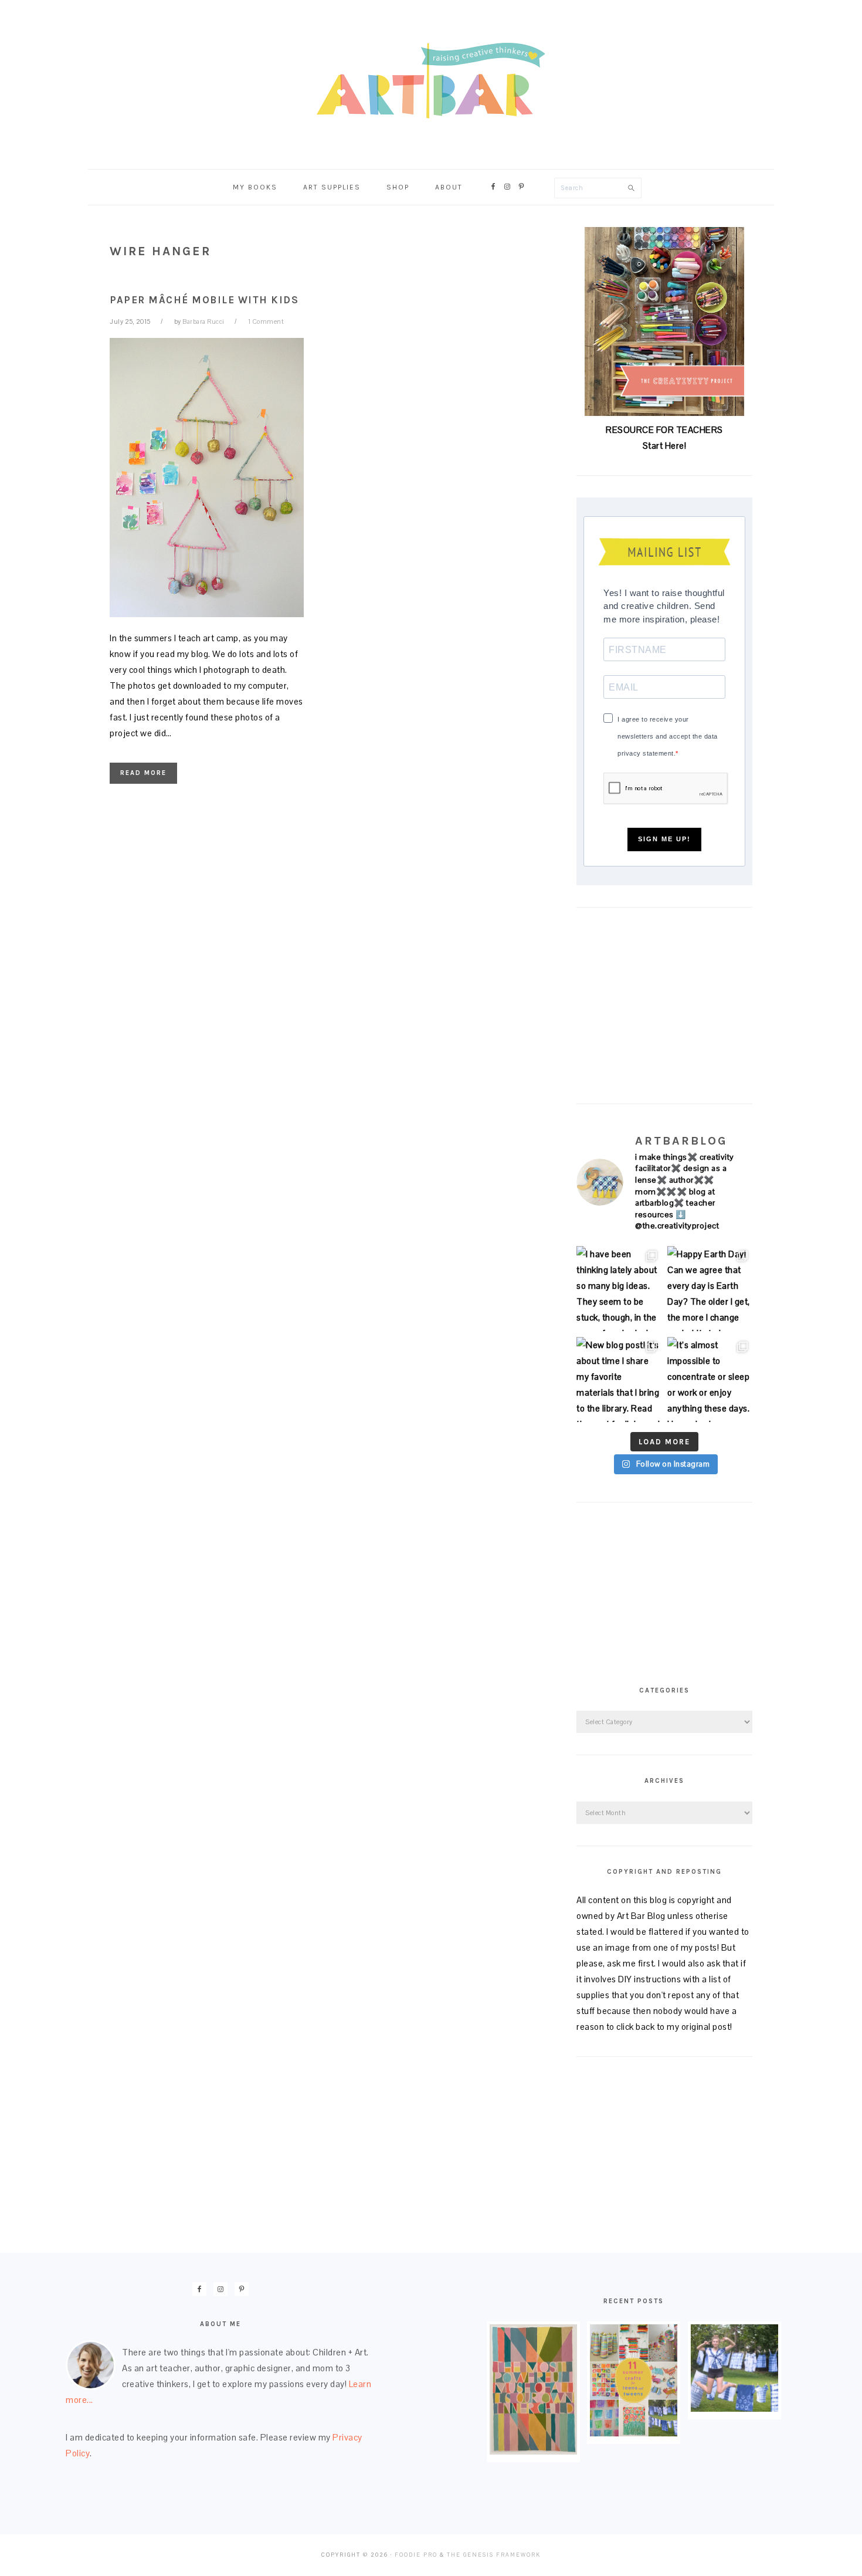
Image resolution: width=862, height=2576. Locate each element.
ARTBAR (431, 81)
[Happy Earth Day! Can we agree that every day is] (710, 1289)
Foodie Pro (416, 2555)
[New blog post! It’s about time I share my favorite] (619, 1380)
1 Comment (266, 321)
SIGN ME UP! (664, 839)
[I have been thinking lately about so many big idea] (619, 1289)
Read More (143, 773)
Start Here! (665, 446)
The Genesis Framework (494, 2555)
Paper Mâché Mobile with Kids (204, 300)
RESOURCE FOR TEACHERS (664, 430)
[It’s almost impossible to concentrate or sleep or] (710, 1380)
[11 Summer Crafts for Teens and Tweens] (634, 2433)
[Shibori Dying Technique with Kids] (734, 2409)
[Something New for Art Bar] (533, 2451)
